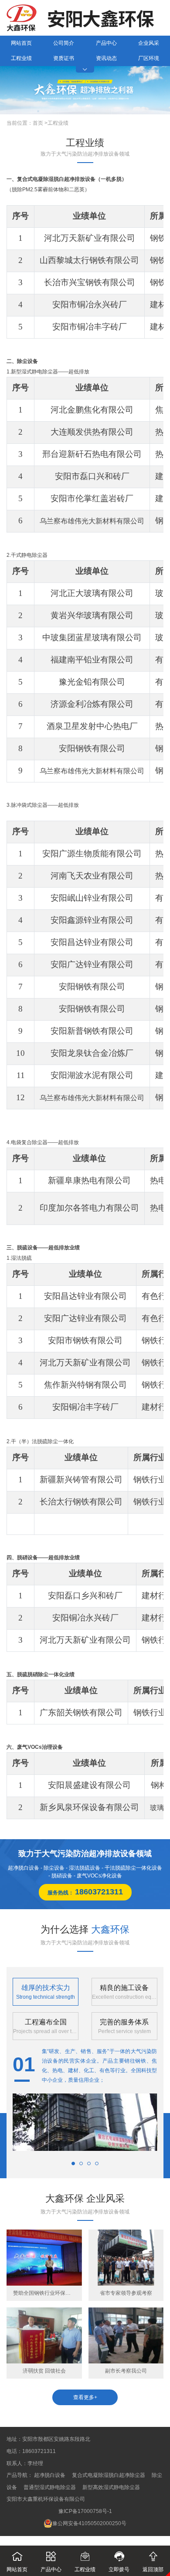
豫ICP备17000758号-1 (85, 2511)
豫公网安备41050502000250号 (89, 2523)
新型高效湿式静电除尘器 (111, 2487)
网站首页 (21, 43)
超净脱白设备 (50, 2475)
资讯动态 (106, 58)
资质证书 (64, 58)
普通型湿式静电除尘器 (50, 2487)
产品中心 (106, 43)
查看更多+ (85, 2397)
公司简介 (64, 43)
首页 (38, 123)
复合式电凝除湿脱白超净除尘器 (109, 2475)
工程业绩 (21, 58)
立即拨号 (119, 2562)
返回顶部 (153, 2562)
